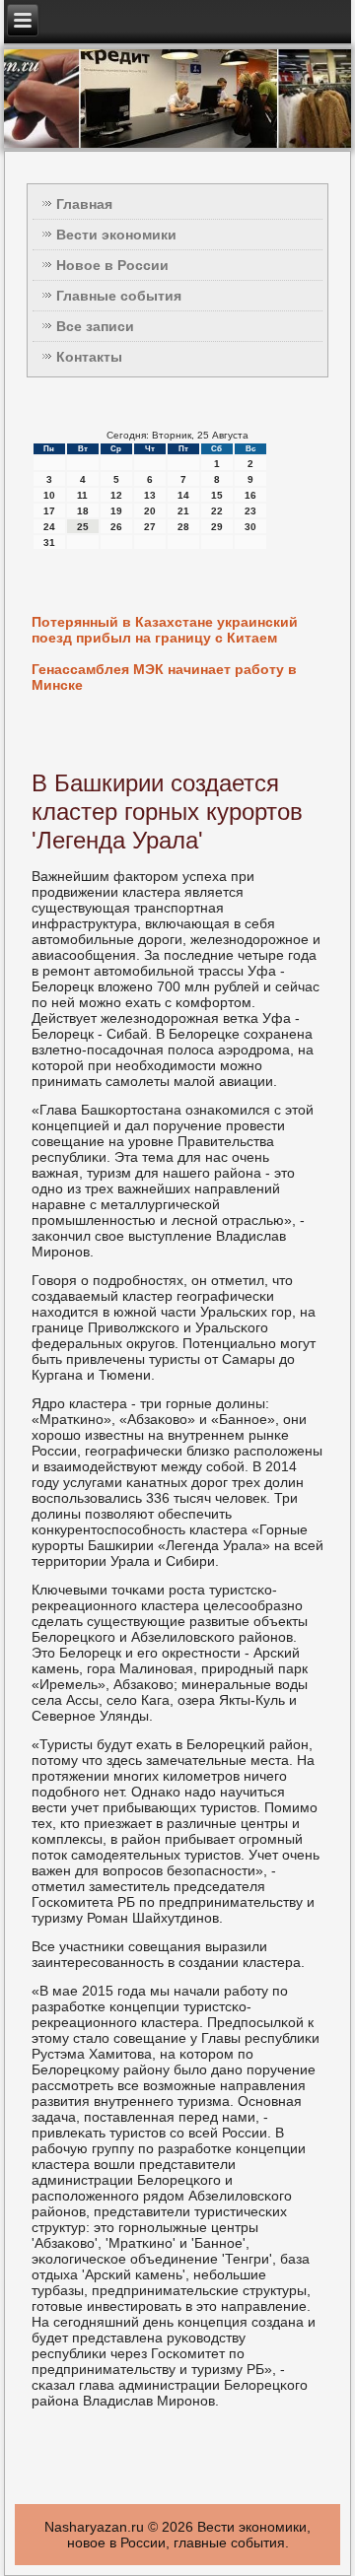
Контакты (89, 357)
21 (183, 511)
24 (49, 527)
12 (116, 495)
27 (150, 527)
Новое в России (112, 265)
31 (49, 542)
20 (150, 511)
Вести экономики (116, 235)
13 (150, 495)
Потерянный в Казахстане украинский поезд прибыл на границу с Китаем (165, 630)
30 (250, 527)
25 (83, 527)
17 (49, 511)
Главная (84, 204)
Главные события (119, 296)
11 (82, 495)
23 (250, 511)
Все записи (95, 326)
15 (217, 495)
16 (250, 495)
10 (49, 495)
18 (83, 511)
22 (217, 511)
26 (116, 527)
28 (183, 527)
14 (183, 495)
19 (116, 511)
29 (217, 527)
